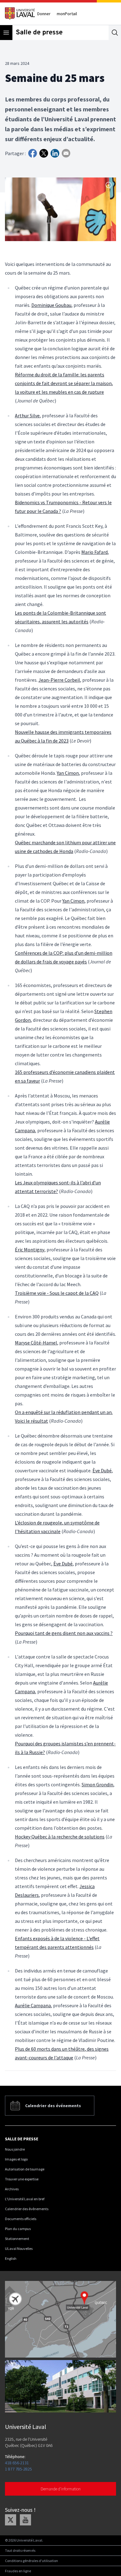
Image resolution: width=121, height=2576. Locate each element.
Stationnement (17, 2239)
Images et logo (16, 2159)
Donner (44, 14)
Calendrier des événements (27, 2209)
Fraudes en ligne (18, 2571)
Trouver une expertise (22, 2179)
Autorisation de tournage (25, 2169)
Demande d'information (61, 2489)
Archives (12, 2189)
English (11, 2258)
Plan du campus (18, 2229)
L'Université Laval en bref (25, 2199)
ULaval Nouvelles (19, 2248)
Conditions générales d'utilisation (31, 2561)
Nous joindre (15, 2149)
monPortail (67, 14)
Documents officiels (21, 2219)
